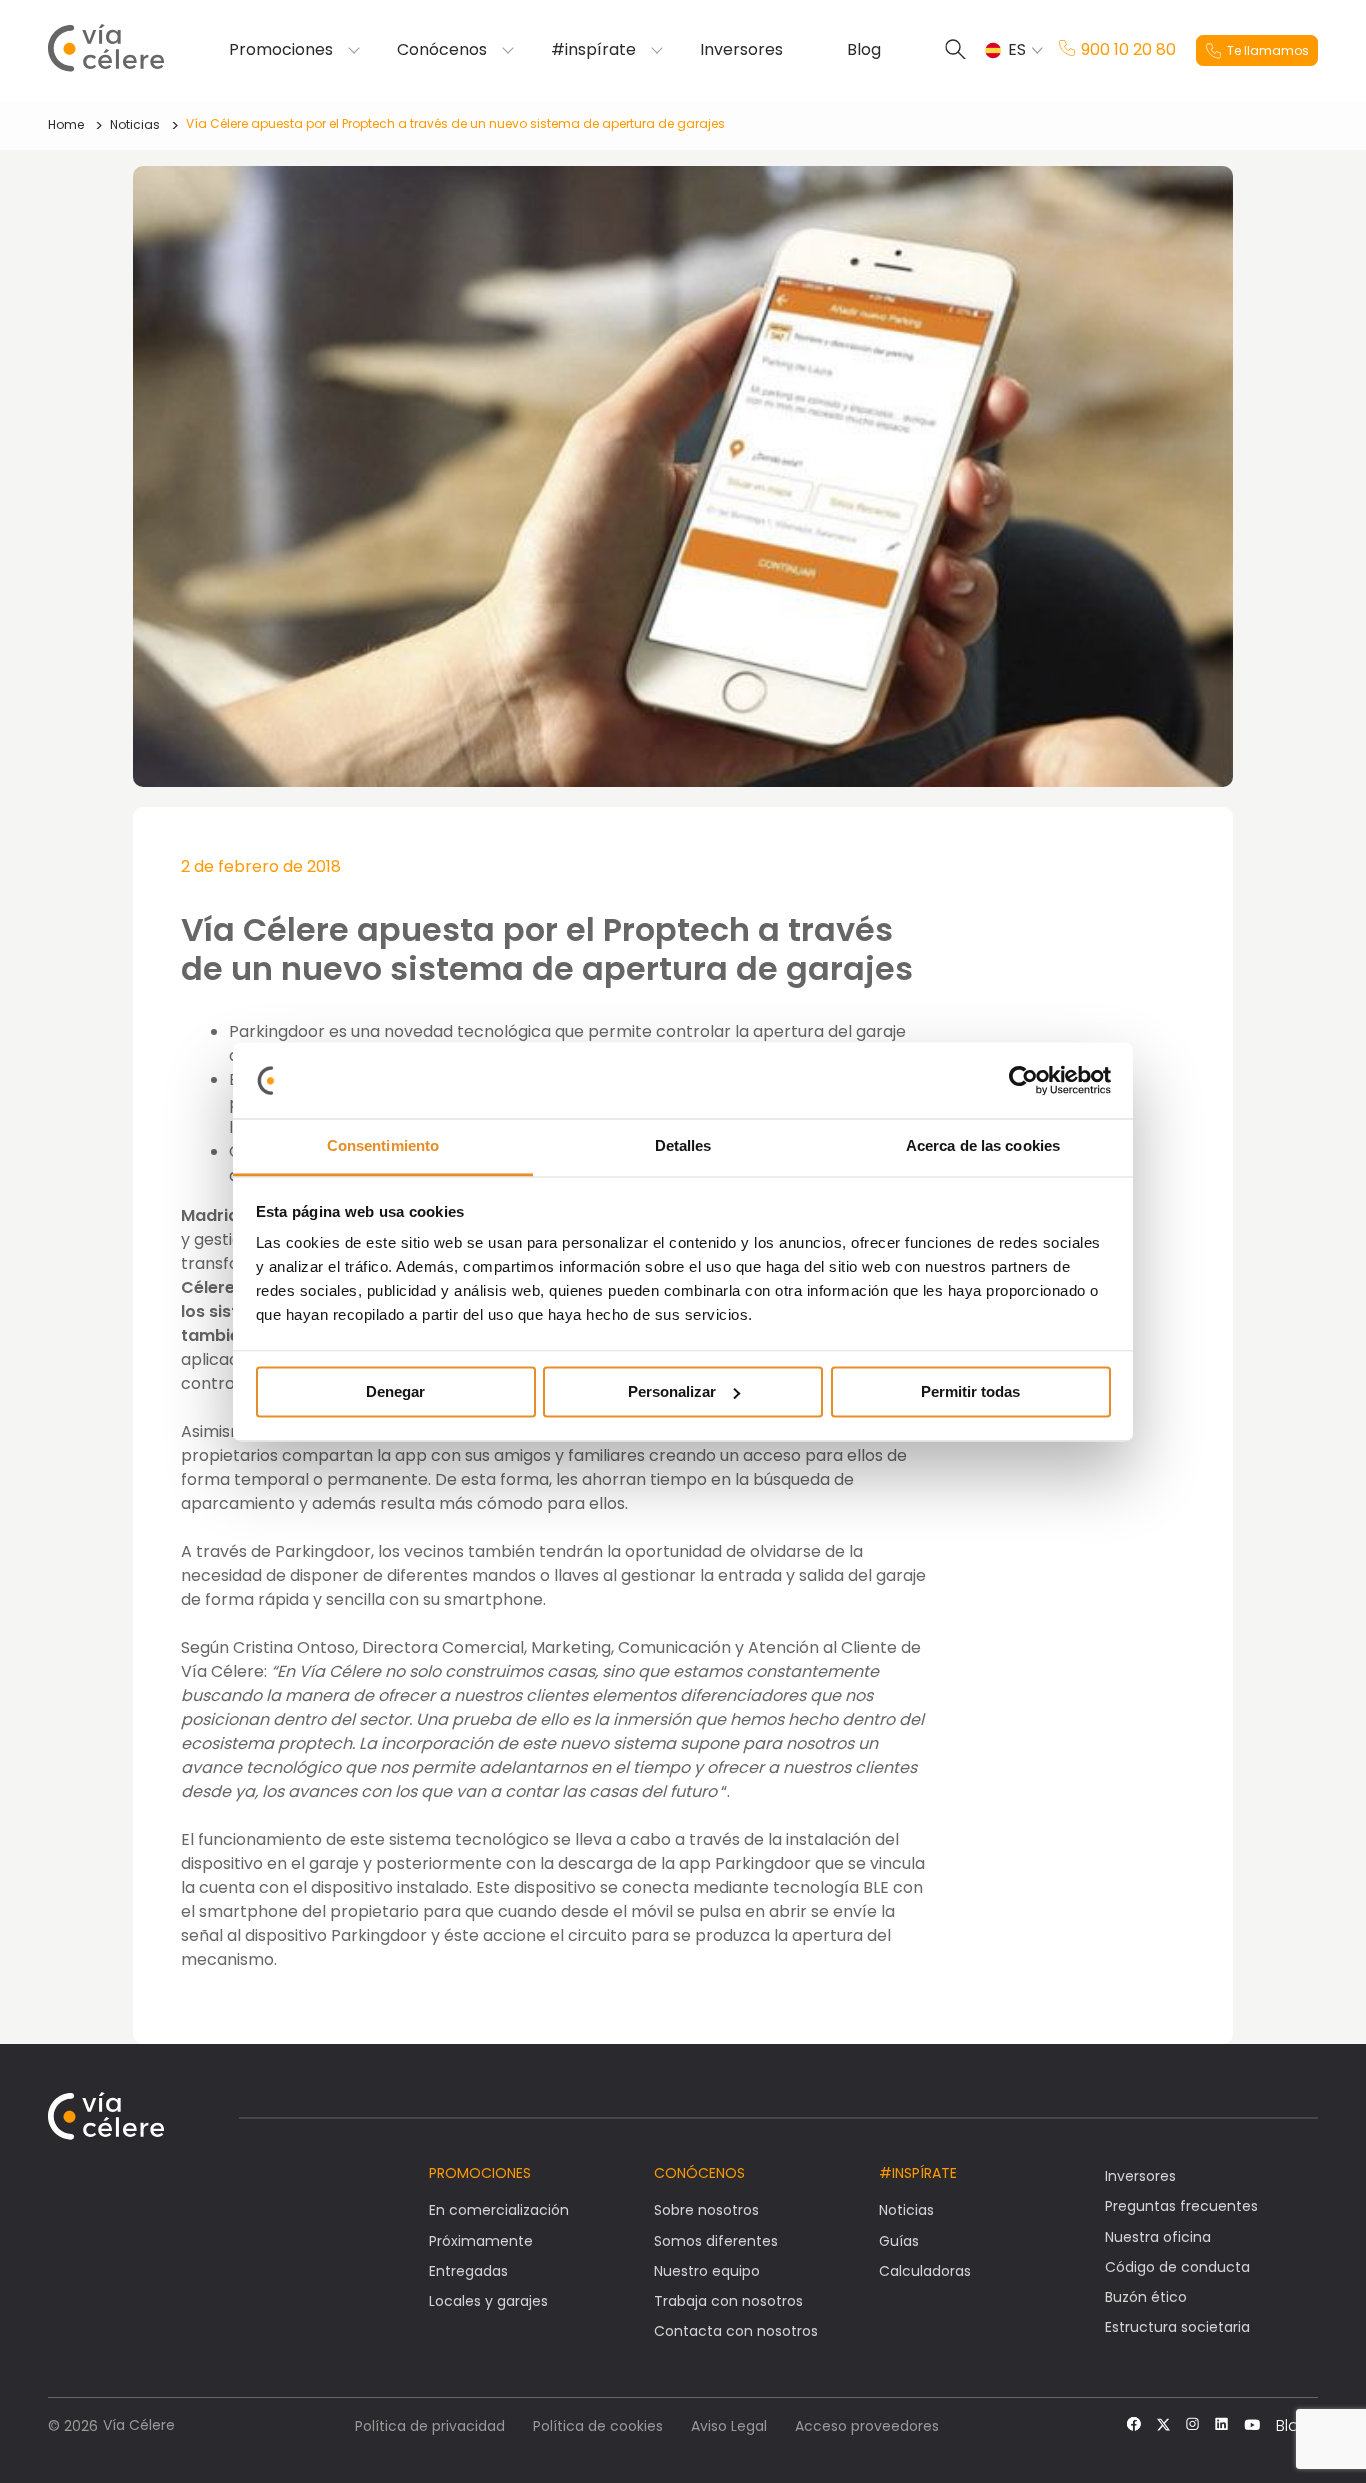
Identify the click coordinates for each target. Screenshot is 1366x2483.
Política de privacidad (430, 2426)
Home (66, 124)
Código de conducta (1177, 2267)
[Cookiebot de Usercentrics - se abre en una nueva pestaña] (1023, 1080)
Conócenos (442, 50)
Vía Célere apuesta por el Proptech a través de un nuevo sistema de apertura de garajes (455, 123)
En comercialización (499, 2210)
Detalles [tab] (683, 1146)
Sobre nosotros (706, 2210)
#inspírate (593, 50)
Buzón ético (1146, 2297)
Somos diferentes (716, 2241)
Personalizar (672, 1391)
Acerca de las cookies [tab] (983, 1146)
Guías (899, 2241)
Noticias (135, 124)
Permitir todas (970, 1391)
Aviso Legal (729, 2426)
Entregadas (468, 2271)
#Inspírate (918, 2173)
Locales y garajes (488, 2301)
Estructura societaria (1177, 2327)
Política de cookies (598, 2426)
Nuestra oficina (1158, 2237)
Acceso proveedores (867, 2426)
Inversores (741, 50)
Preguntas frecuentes (1181, 2206)
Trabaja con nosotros (728, 2301)
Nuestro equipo (707, 2271)
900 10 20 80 (1128, 50)
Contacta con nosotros (736, 2331)
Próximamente (481, 2241)
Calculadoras (925, 2271)
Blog (864, 50)
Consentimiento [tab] (383, 1146)
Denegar (395, 1391)
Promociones (281, 50)
